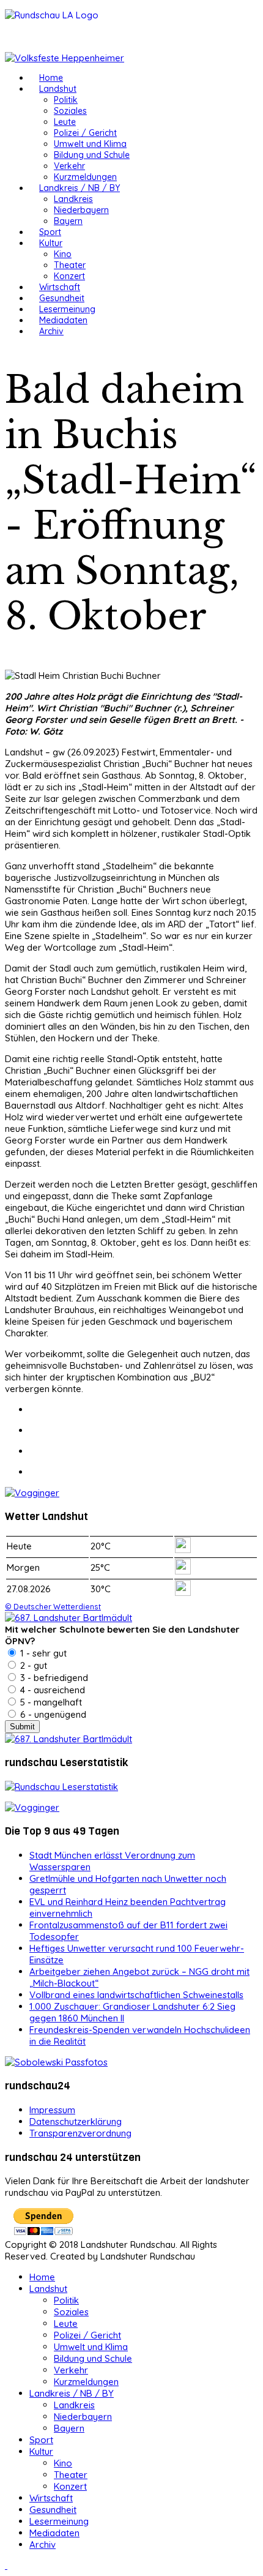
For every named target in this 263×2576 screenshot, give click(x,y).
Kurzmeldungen (85, 177)
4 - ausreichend (51, 1690)
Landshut (58, 89)
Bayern (68, 221)
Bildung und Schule (92, 155)
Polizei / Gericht (85, 133)
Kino (63, 254)
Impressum (52, 2110)
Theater (70, 265)
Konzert (69, 276)
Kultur (51, 243)
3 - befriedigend (53, 1678)
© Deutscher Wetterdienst (53, 1606)
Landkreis (73, 199)
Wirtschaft (60, 287)
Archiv (51, 331)
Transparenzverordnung (80, 2133)
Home (51, 78)
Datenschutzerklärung (76, 2121)
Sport (50, 232)
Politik (66, 100)
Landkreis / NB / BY (80, 188)
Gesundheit (62, 298)
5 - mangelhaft (50, 1702)
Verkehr (69, 166)
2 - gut (32, 1665)
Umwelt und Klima (90, 144)
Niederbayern (81, 210)
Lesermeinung (67, 309)
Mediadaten (63, 320)
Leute (65, 122)
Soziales (70, 111)
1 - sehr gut (42, 1653)
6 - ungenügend (52, 1714)
